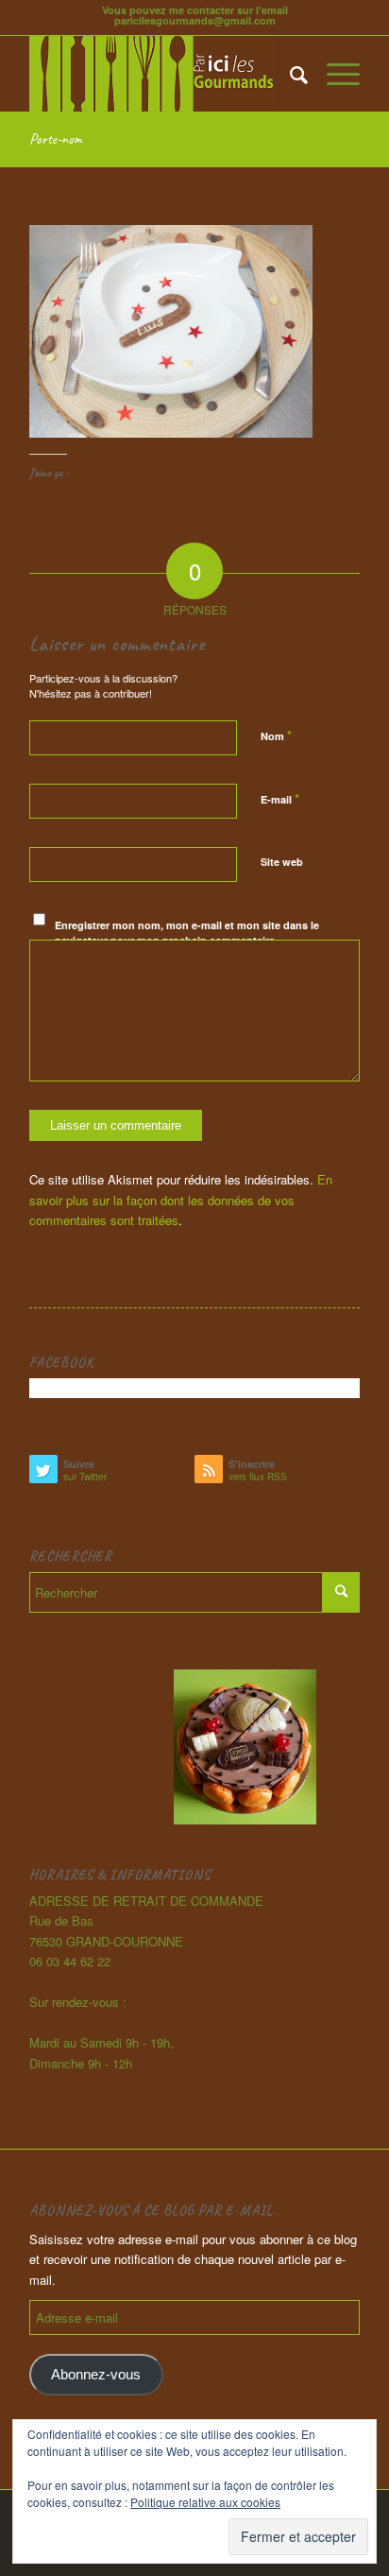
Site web (282, 862)
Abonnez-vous (96, 2375)
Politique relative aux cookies (205, 2502)
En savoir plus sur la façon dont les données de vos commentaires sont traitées (181, 1200)
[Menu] (334, 74)
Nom (276, 735)
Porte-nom (56, 139)
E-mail (280, 798)
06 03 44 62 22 (70, 1961)
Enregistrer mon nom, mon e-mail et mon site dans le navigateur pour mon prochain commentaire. (187, 933)
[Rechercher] (289, 74)
